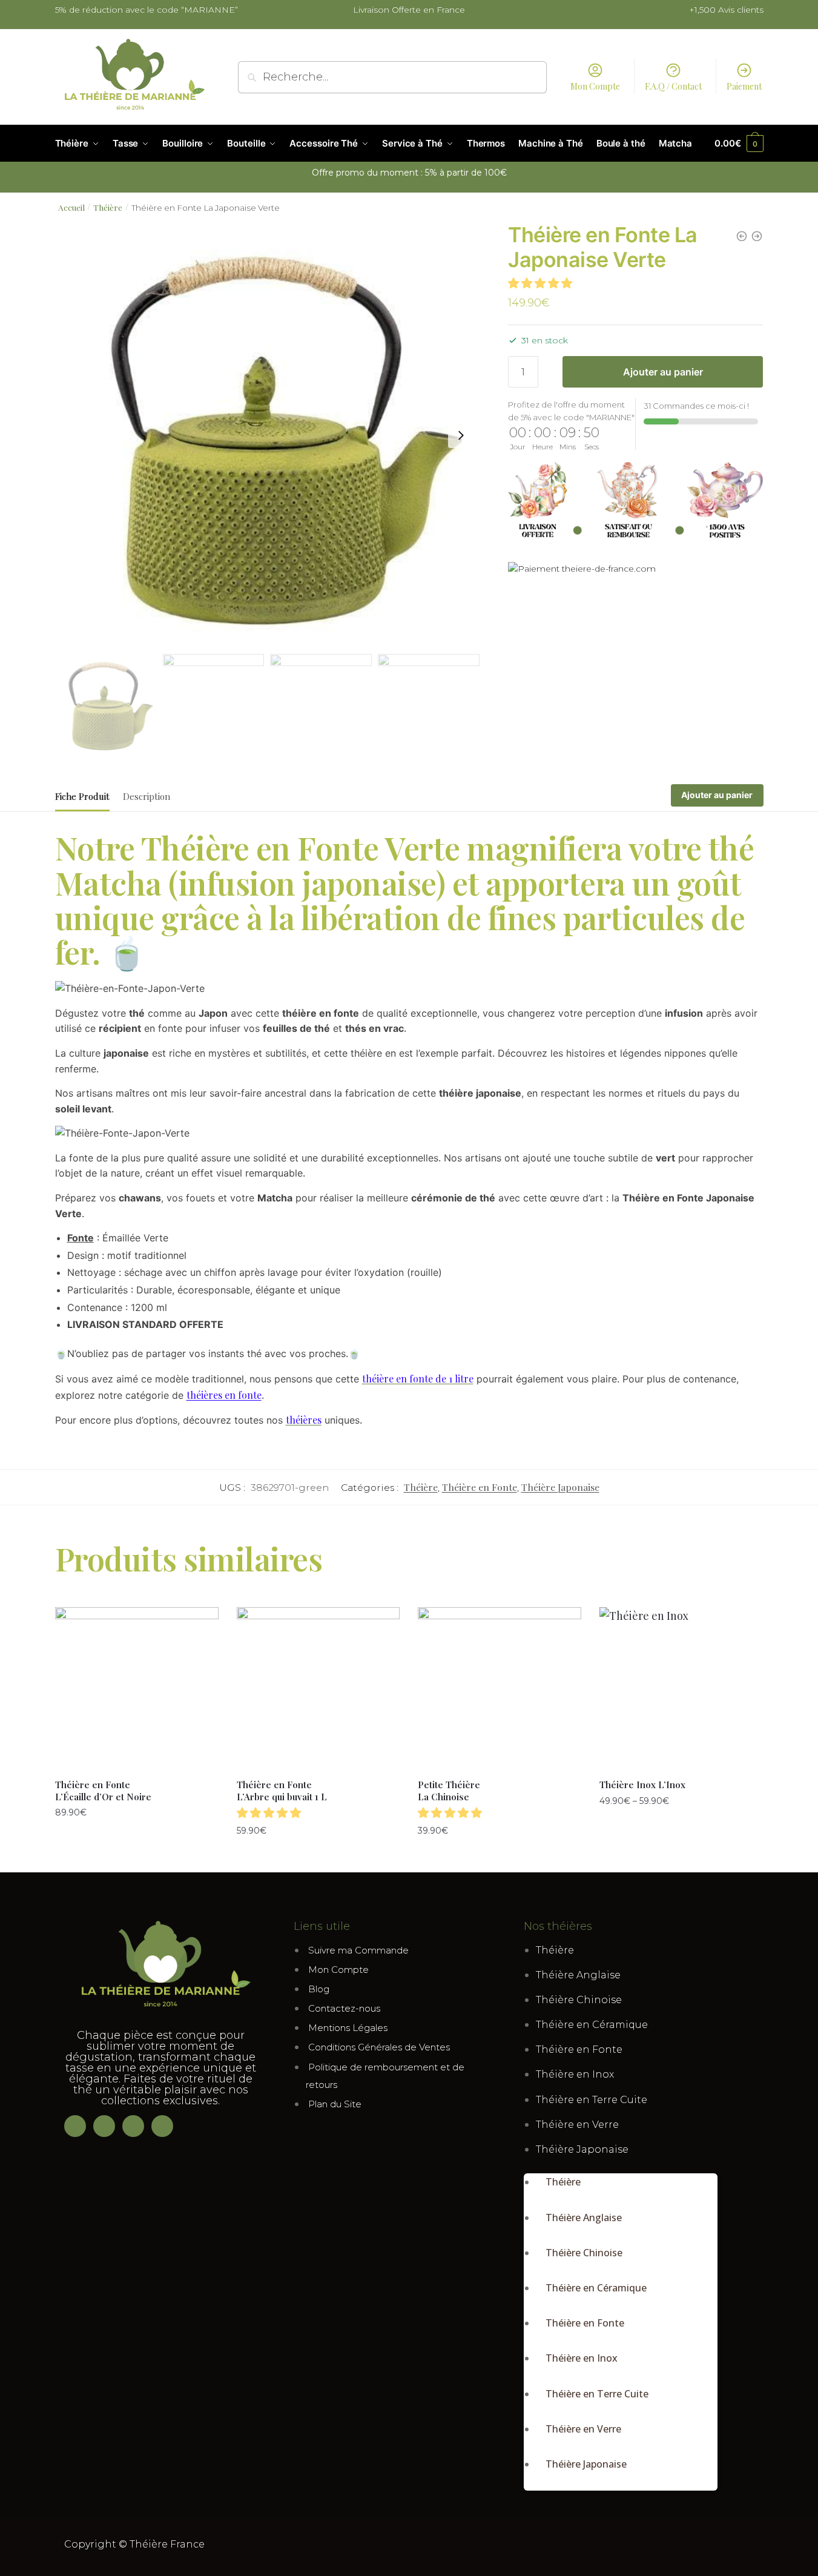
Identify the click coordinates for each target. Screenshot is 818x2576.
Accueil (71, 207)
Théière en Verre (577, 2125)
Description (147, 796)
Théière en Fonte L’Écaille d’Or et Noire (103, 1791)
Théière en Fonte (480, 1487)
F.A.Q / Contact (673, 86)
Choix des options (681, 1827)
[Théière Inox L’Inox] (681, 1689)
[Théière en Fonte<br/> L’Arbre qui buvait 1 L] (318, 1689)
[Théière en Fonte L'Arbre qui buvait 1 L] (757, 236)
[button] (542, 283)
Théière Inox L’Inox (642, 1785)
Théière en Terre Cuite (592, 2100)
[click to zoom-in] (268, 435)
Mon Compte (595, 86)
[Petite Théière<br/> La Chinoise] (500, 1689)
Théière (108, 207)
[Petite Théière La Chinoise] (742, 236)
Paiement (744, 86)
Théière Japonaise (560, 1487)
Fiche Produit (82, 796)
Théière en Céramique (592, 2025)
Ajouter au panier (663, 372)
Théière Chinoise (579, 2000)
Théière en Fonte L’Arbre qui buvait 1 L (282, 1791)
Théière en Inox (575, 2074)
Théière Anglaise (578, 1975)
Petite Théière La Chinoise (449, 1791)
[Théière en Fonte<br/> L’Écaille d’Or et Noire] (137, 1689)
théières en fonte (224, 1395)
